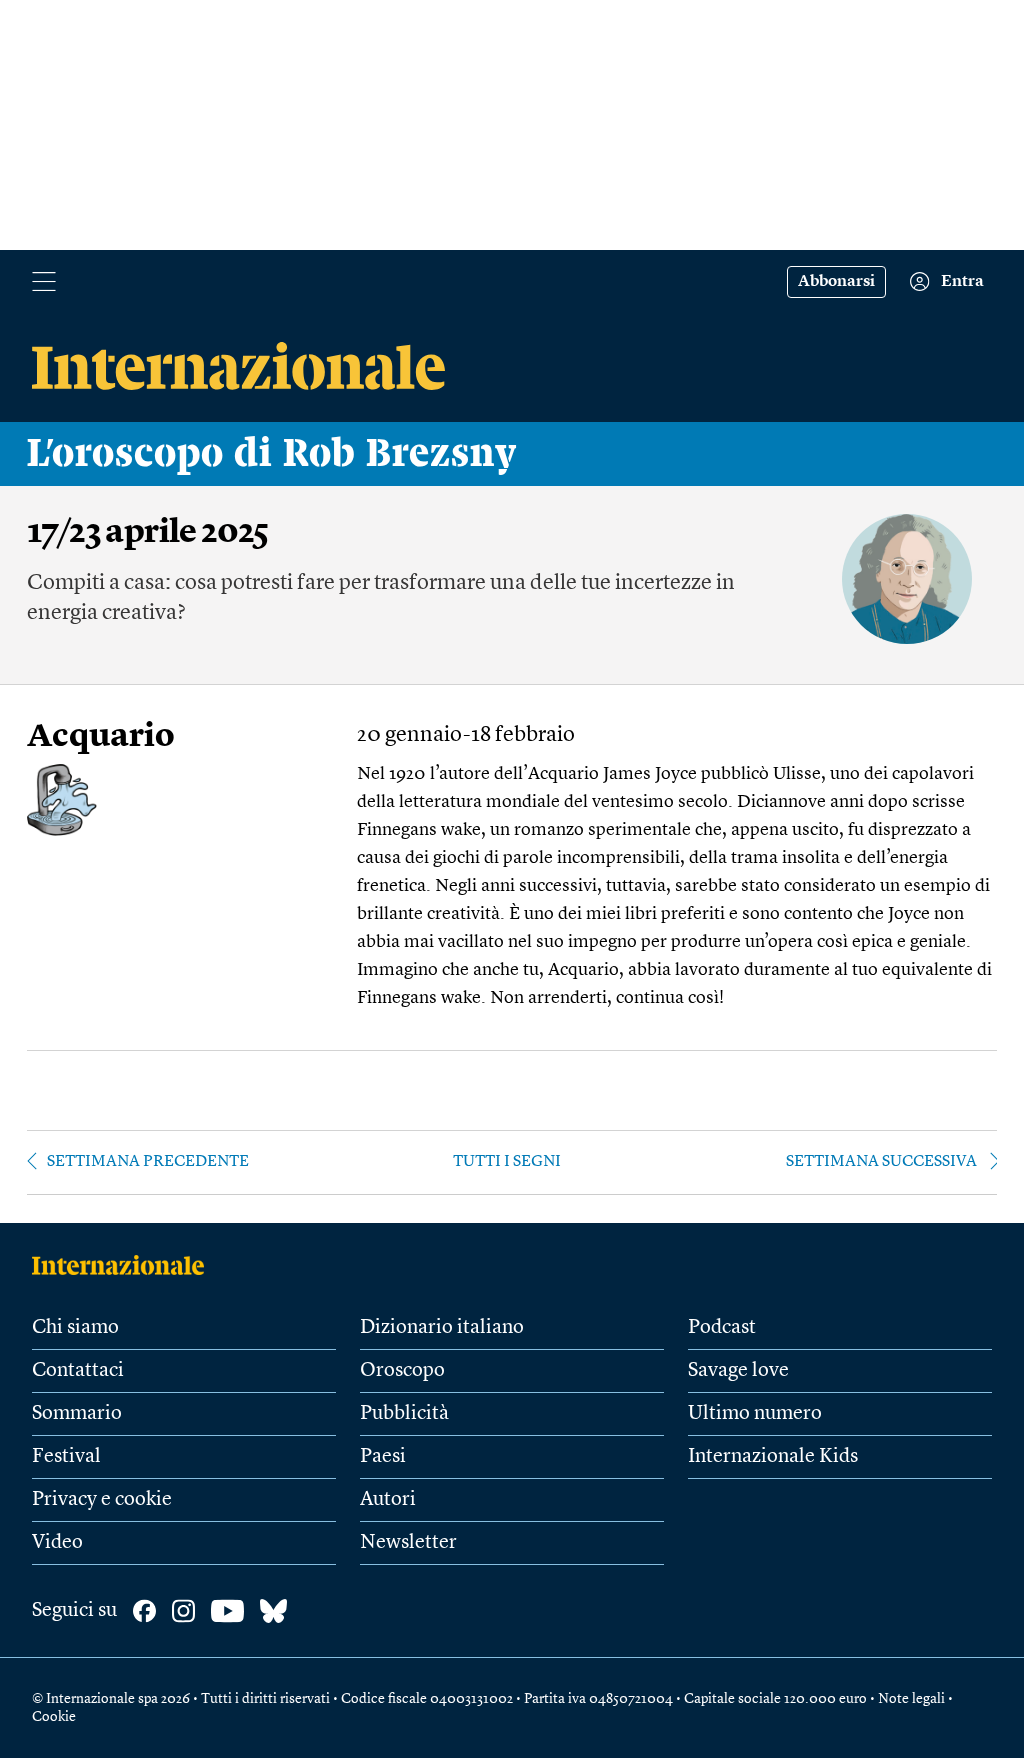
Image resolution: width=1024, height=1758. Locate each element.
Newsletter (408, 1543)
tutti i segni (507, 1162)
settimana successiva (881, 1162)
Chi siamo (75, 1328)
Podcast (722, 1328)
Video (57, 1543)
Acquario (101, 737)
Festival (66, 1457)
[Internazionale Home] (124, 1265)
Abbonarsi (836, 282)
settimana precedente (148, 1162)
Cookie (54, 1717)
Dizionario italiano (442, 1328)
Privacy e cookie (102, 1500)
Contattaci (78, 1371)
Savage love (738, 1371)
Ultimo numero (755, 1414)
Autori (388, 1500)
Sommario (77, 1414)
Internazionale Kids (773, 1457)
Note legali (911, 1699)
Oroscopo (402, 1371)
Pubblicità (404, 1414)
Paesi (383, 1457)
